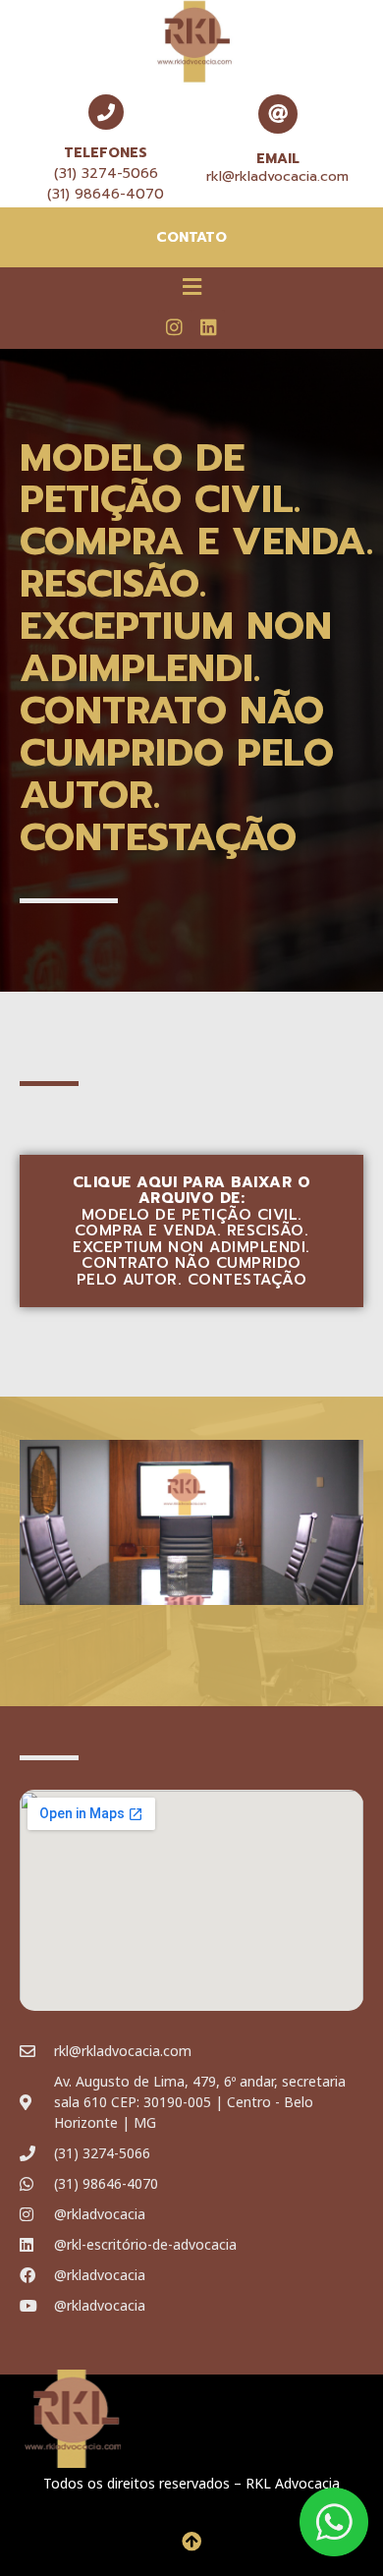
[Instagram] (175, 326)
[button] (191, 286)
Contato (191, 237)
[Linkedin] (208, 326)
